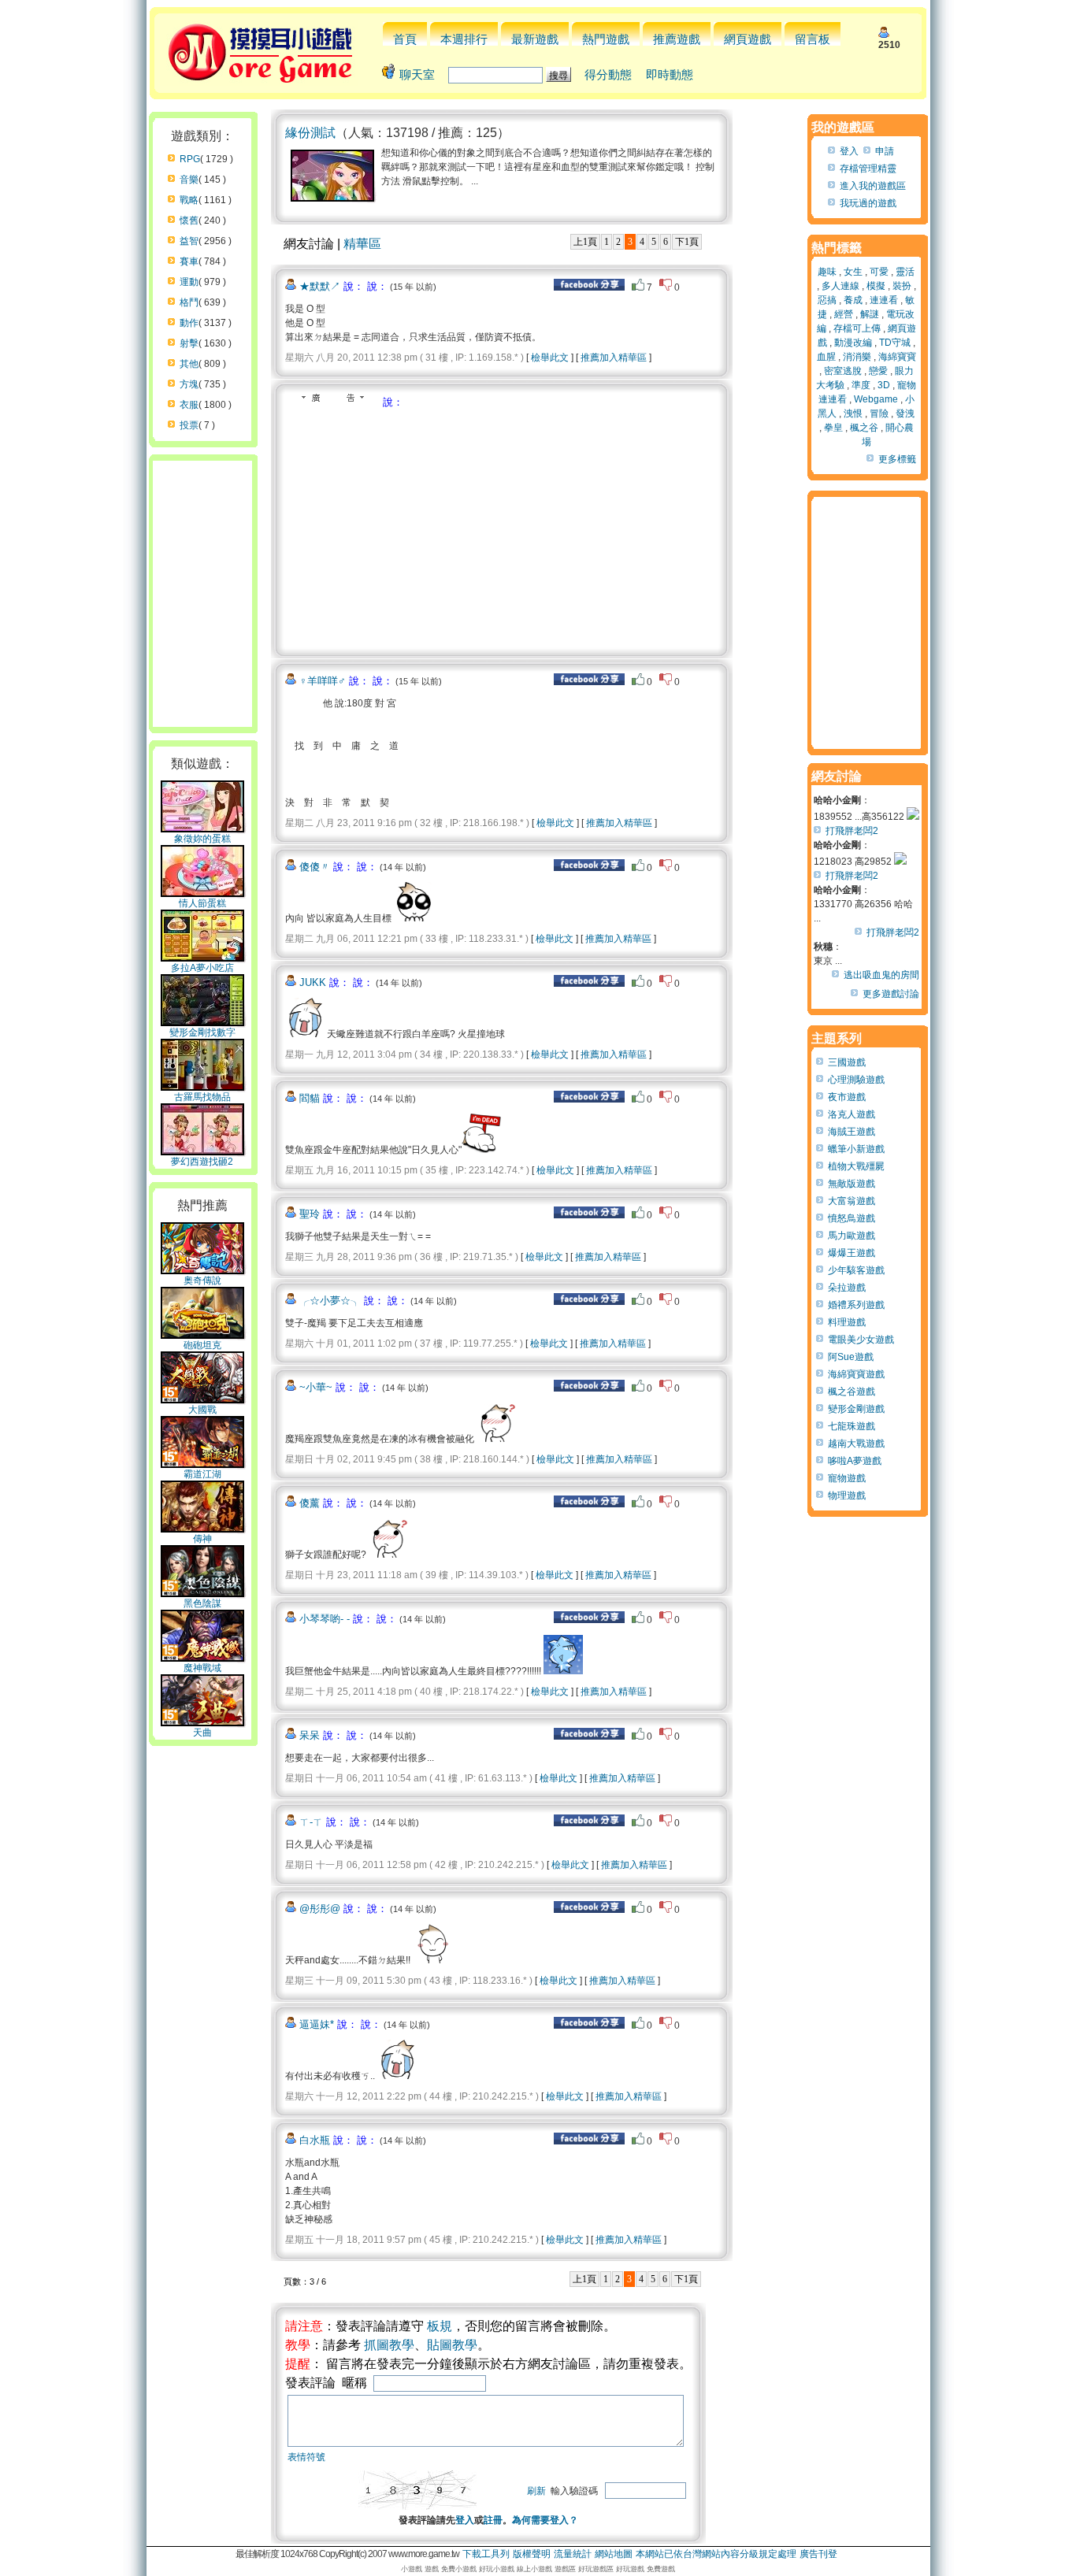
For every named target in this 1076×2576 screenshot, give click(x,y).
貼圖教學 (452, 2345)
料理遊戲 (847, 1322)
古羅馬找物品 (202, 1097)
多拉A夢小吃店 (202, 968)
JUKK (313, 982)
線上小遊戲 (534, 2569)
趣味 (827, 272)
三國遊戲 (847, 1062)
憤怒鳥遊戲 (852, 1218)
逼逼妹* (317, 2024)
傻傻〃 (315, 867)
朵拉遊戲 (847, 1288)
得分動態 (608, 74)
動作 (189, 323)
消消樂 (857, 357)
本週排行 (464, 39)
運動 (189, 282)
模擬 (876, 286)
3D (884, 385)
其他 (189, 364)
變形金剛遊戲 (856, 1409)
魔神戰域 (202, 1668)
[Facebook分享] (589, 287)
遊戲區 (565, 2569)
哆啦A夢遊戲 (855, 1461)
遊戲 (432, 2569)
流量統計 (573, 2554)
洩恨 (853, 413)
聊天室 (417, 74)
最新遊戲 (535, 39)
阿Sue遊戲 (851, 1357)
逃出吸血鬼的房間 (881, 975)
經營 (844, 314)
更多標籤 (897, 459)
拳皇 (833, 428)
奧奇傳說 (202, 1281)
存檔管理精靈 (868, 169)
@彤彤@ (320, 1909)
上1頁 (585, 242)
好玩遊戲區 (596, 2569)
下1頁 (687, 242)
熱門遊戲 (606, 39)
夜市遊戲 (847, 1097)
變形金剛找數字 (202, 1032)
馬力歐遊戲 (852, 1236)
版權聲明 (532, 2554)
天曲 (202, 1733)
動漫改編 (853, 343)
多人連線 (840, 286)
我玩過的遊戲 (868, 203)
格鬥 (189, 302)
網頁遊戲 (748, 39)
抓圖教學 (389, 2345)
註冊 (493, 2520)
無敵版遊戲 (852, 1184)
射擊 (189, 343)
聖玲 (310, 1214)
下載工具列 (486, 2554)
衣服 (189, 405)
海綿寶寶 (897, 357)
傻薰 (310, 1503)
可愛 (879, 272)
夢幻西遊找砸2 (202, 1162)
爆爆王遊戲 (852, 1253)
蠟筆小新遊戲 (856, 1149)
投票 (189, 425)
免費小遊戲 (459, 2569)
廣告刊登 (818, 2554)
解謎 (870, 314)
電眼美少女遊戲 (861, 1340)
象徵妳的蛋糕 (202, 839)
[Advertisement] (417, 528)
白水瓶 (315, 2140)
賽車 (189, 261)
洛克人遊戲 (852, 1114)
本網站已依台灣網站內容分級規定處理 (716, 2554)
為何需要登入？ (545, 2520)
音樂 (189, 180)
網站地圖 (614, 2554)
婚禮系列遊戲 (856, 1305)
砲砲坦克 (202, 1345)
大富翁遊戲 (852, 1201)
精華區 (362, 244)
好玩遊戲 (630, 2569)
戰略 (189, 200)
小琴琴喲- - (325, 1619)
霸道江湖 (202, 1474)
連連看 (884, 300)
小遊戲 (412, 2569)
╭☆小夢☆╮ (330, 1301)
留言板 (813, 39)
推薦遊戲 (677, 39)
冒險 (879, 413)
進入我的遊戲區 (873, 186)
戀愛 (878, 371)
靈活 (905, 272)
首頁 (405, 39)
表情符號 (306, 2457)
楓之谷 (864, 428)
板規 (440, 2326)
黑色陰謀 (202, 1603)
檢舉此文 (550, 358)
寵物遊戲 (847, 1478)
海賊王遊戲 (852, 1132)
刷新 (536, 2491)
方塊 (189, 384)
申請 (885, 151)
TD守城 (895, 343)
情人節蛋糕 (202, 903)
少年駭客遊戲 (856, 1270)
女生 (853, 272)
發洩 (905, 413)
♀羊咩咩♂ (323, 681)
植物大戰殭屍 (856, 1166)
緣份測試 (310, 133)
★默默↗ (320, 286)
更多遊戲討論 (891, 994)
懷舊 (189, 221)
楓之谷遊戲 (852, 1392)
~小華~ (316, 1387)
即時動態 (670, 74)
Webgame (876, 399)
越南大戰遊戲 (856, 1444)
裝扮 (902, 286)
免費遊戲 (661, 2569)
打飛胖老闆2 (852, 831)
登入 (465, 2520)
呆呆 (310, 1735)
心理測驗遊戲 (856, 1080)
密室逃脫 (843, 371)
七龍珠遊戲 (852, 1426)
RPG (190, 159)
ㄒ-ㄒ (311, 1822)
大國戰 (202, 1410)
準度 (861, 385)
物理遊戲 (847, 1496)
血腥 (826, 357)
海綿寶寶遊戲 (856, 1374)
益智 (189, 241)
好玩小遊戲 (497, 2569)
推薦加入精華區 (614, 358)
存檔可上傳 (857, 328)
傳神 (202, 1539)
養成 (853, 300)
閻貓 (310, 1098)
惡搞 (827, 300)
